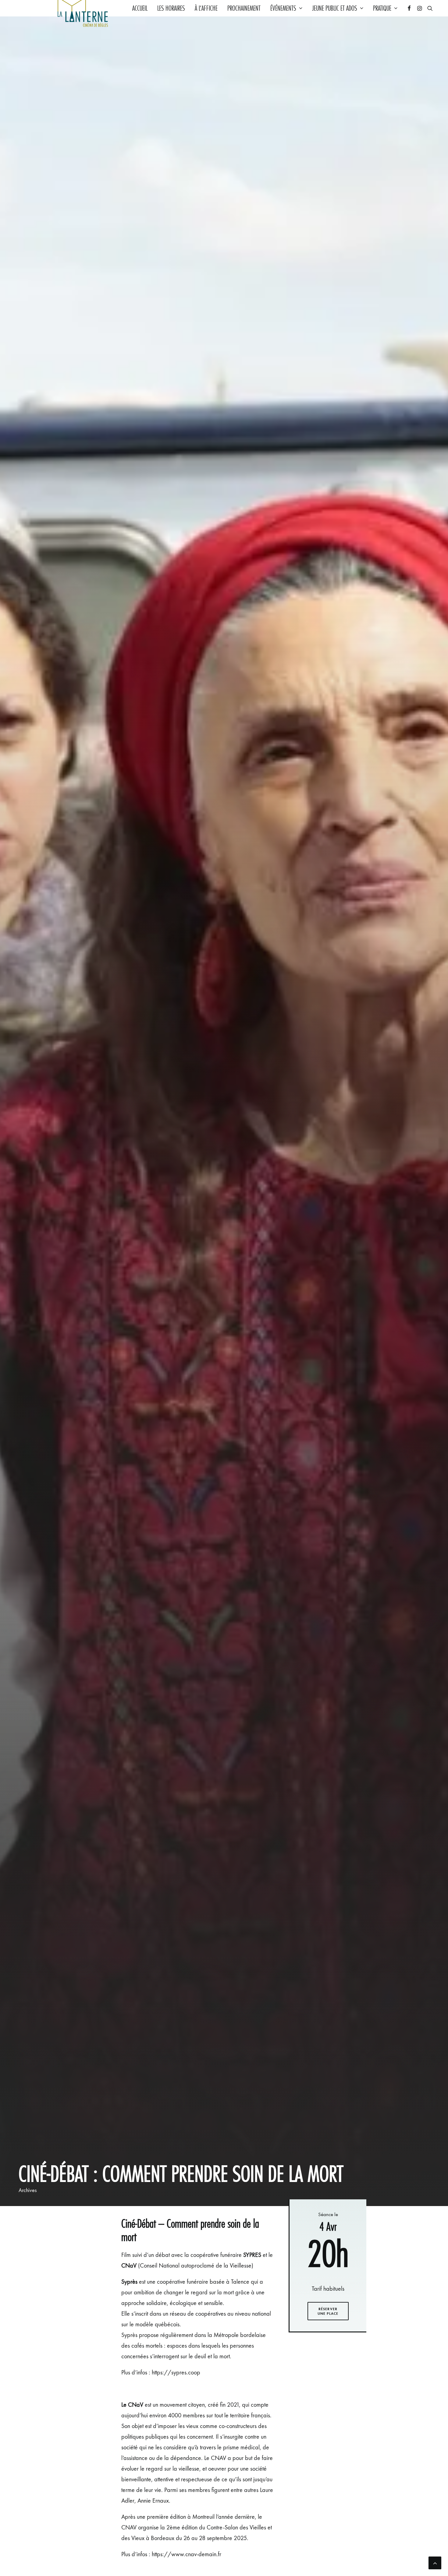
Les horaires (171, 8)
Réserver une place (328, 2311)
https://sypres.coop (176, 2372)
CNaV (129, 2265)
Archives (28, 2190)
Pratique (382, 8)
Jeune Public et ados (335, 8)
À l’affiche (206, 8)
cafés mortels (147, 2345)
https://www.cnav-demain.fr (187, 2554)
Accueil (140, 8)
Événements (283, 8)
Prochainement (244, 8)
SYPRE (251, 2255)
